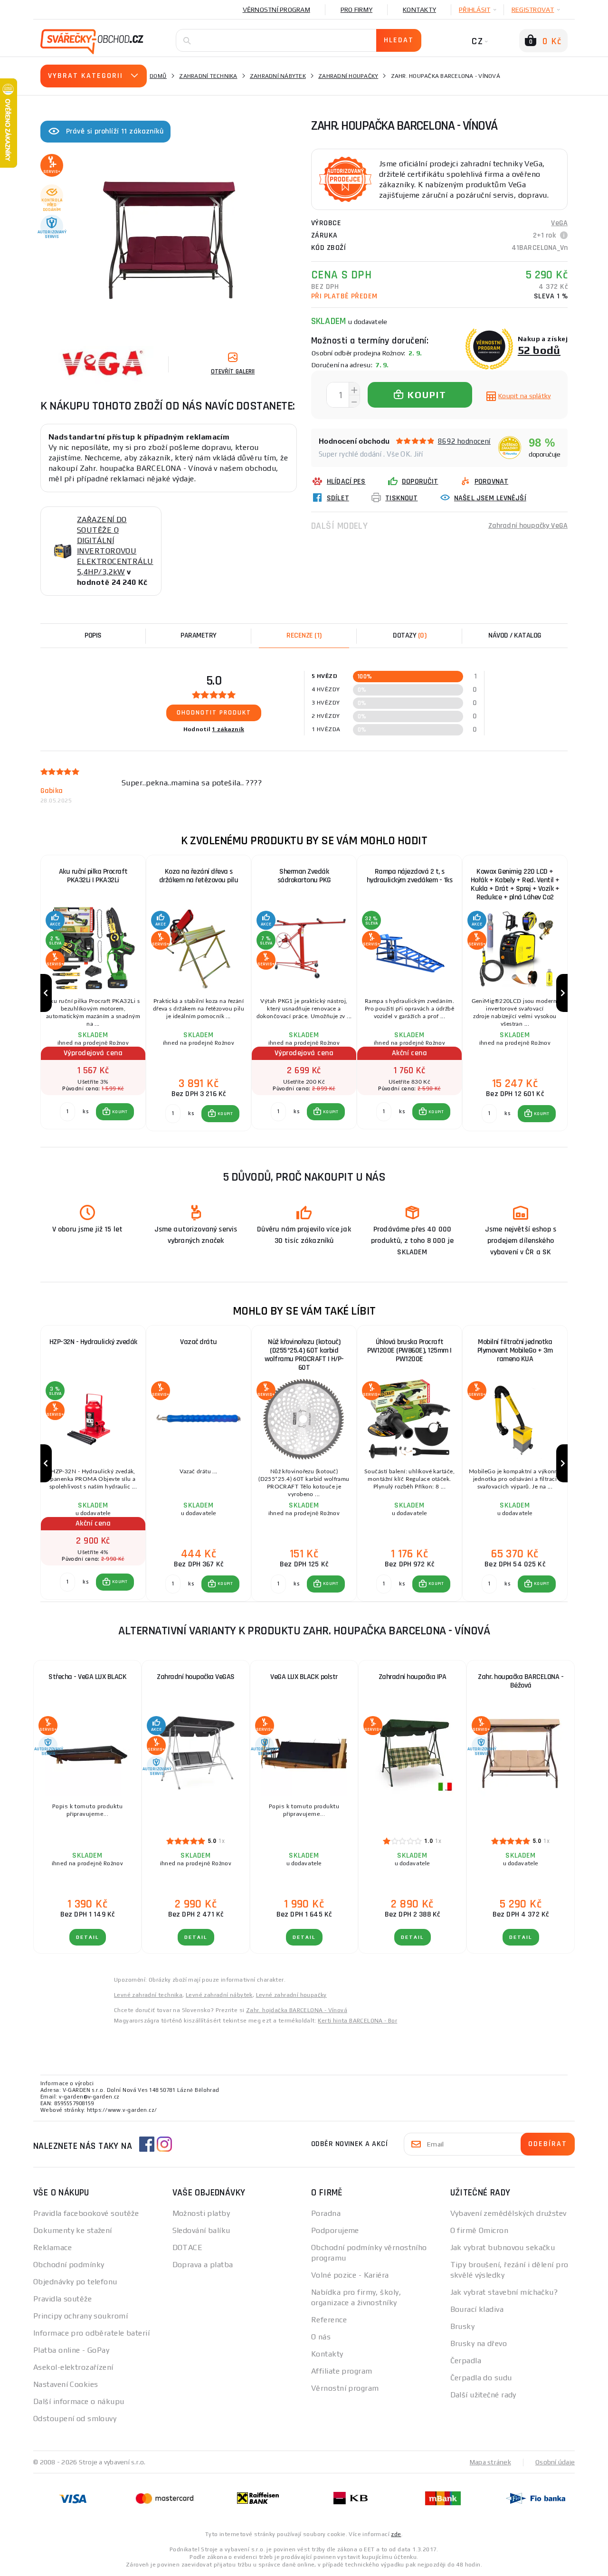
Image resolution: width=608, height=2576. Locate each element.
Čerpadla (466, 2361)
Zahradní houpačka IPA (413, 1677)
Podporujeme (335, 2230)
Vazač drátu (199, 1342)
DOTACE (188, 2247)
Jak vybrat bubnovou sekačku (503, 2247)
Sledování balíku (201, 2230)
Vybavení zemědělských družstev (508, 2213)
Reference (329, 2320)
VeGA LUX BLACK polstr (304, 1677)
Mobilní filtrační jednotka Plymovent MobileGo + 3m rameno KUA (515, 1350)
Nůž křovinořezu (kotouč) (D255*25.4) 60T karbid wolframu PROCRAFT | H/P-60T (304, 1355)
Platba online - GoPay (71, 2350)
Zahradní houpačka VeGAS (196, 1677)
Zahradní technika (208, 76)
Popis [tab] (93, 635)
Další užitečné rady (483, 2395)
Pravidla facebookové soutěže (86, 2213)
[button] (115, 1112)
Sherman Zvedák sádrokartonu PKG (304, 876)
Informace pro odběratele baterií (91, 2333)
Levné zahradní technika (148, 1995)
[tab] (304, 636)
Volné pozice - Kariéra (350, 2275)
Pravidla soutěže (62, 2299)
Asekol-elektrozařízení (73, 2367)
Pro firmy (356, 10)
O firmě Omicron (480, 2230)
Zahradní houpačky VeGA (528, 526)
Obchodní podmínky (69, 2265)
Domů (158, 76)
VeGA (559, 223)
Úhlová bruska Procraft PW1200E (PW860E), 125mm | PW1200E (409, 1350)
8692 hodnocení (464, 441)
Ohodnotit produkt (214, 713)
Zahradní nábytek (278, 76)
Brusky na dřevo (479, 2343)
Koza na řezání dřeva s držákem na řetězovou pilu (199, 876)
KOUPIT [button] (120, 1112)
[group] (93, 993)
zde (396, 2534)
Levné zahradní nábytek (219, 1995)
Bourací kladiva (477, 2309)
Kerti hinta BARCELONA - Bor (357, 2021)
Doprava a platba (203, 2265)
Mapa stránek (490, 2462)
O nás (321, 2337)
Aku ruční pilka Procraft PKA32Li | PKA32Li (93, 876)
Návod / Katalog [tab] (515, 635)
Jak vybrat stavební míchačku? (504, 2292)
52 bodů (539, 350)
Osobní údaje (555, 2462)
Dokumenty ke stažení (73, 2230)
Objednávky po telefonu (75, 2282)
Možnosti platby (201, 2213)
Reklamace (52, 2247)
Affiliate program (342, 2371)
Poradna (326, 2213)
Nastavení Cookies (66, 2384)
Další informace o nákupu (79, 2401)
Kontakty (419, 10)
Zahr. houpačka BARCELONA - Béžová (521, 1681)
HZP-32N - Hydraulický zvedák (93, 1342)
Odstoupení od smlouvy (75, 2419)
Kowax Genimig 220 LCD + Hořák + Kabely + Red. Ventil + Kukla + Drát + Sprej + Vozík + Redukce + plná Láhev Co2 (515, 884)
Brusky (463, 2326)
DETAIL (88, 1937)
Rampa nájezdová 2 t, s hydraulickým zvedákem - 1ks (410, 876)
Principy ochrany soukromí (81, 2316)
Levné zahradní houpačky (291, 1995)
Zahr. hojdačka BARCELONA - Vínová (297, 2010)
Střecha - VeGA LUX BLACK (87, 1677)
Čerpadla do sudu (481, 2378)
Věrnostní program (276, 10)
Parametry (199, 635)
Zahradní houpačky (348, 76)
